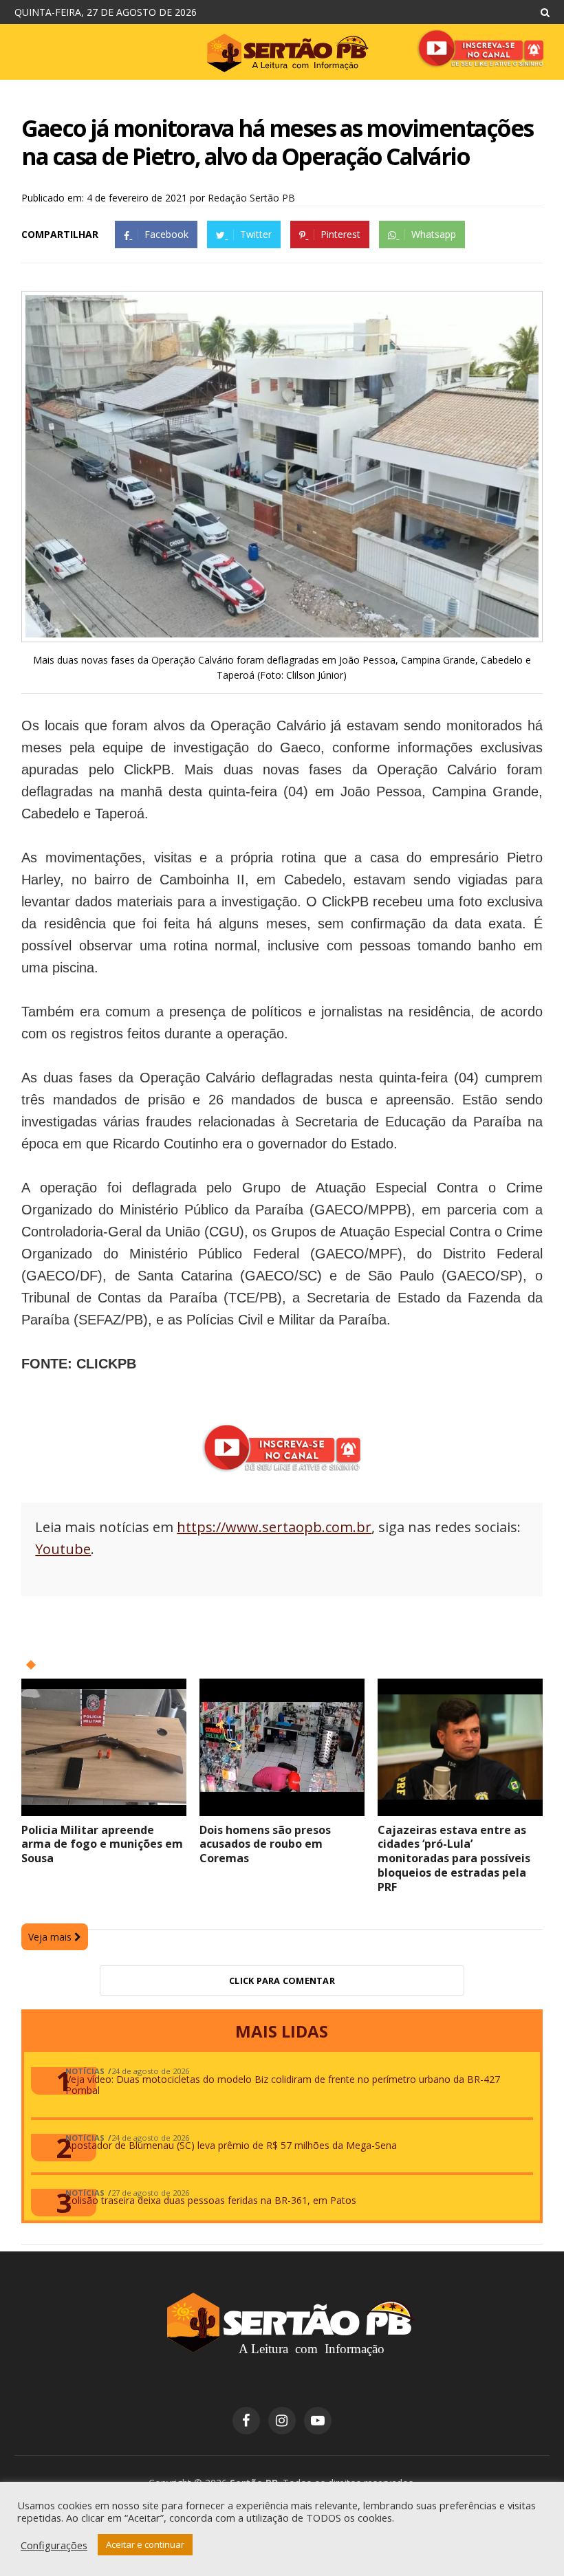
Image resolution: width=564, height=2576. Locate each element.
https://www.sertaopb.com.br (274, 1527)
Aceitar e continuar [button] (145, 2544)
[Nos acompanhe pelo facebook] (246, 2421)
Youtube (63, 1549)
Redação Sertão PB (251, 198)
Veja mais (51, 1937)
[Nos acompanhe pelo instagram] (282, 2421)
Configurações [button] (54, 2545)
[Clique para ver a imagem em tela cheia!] (282, 634)
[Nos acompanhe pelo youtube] (318, 2421)
